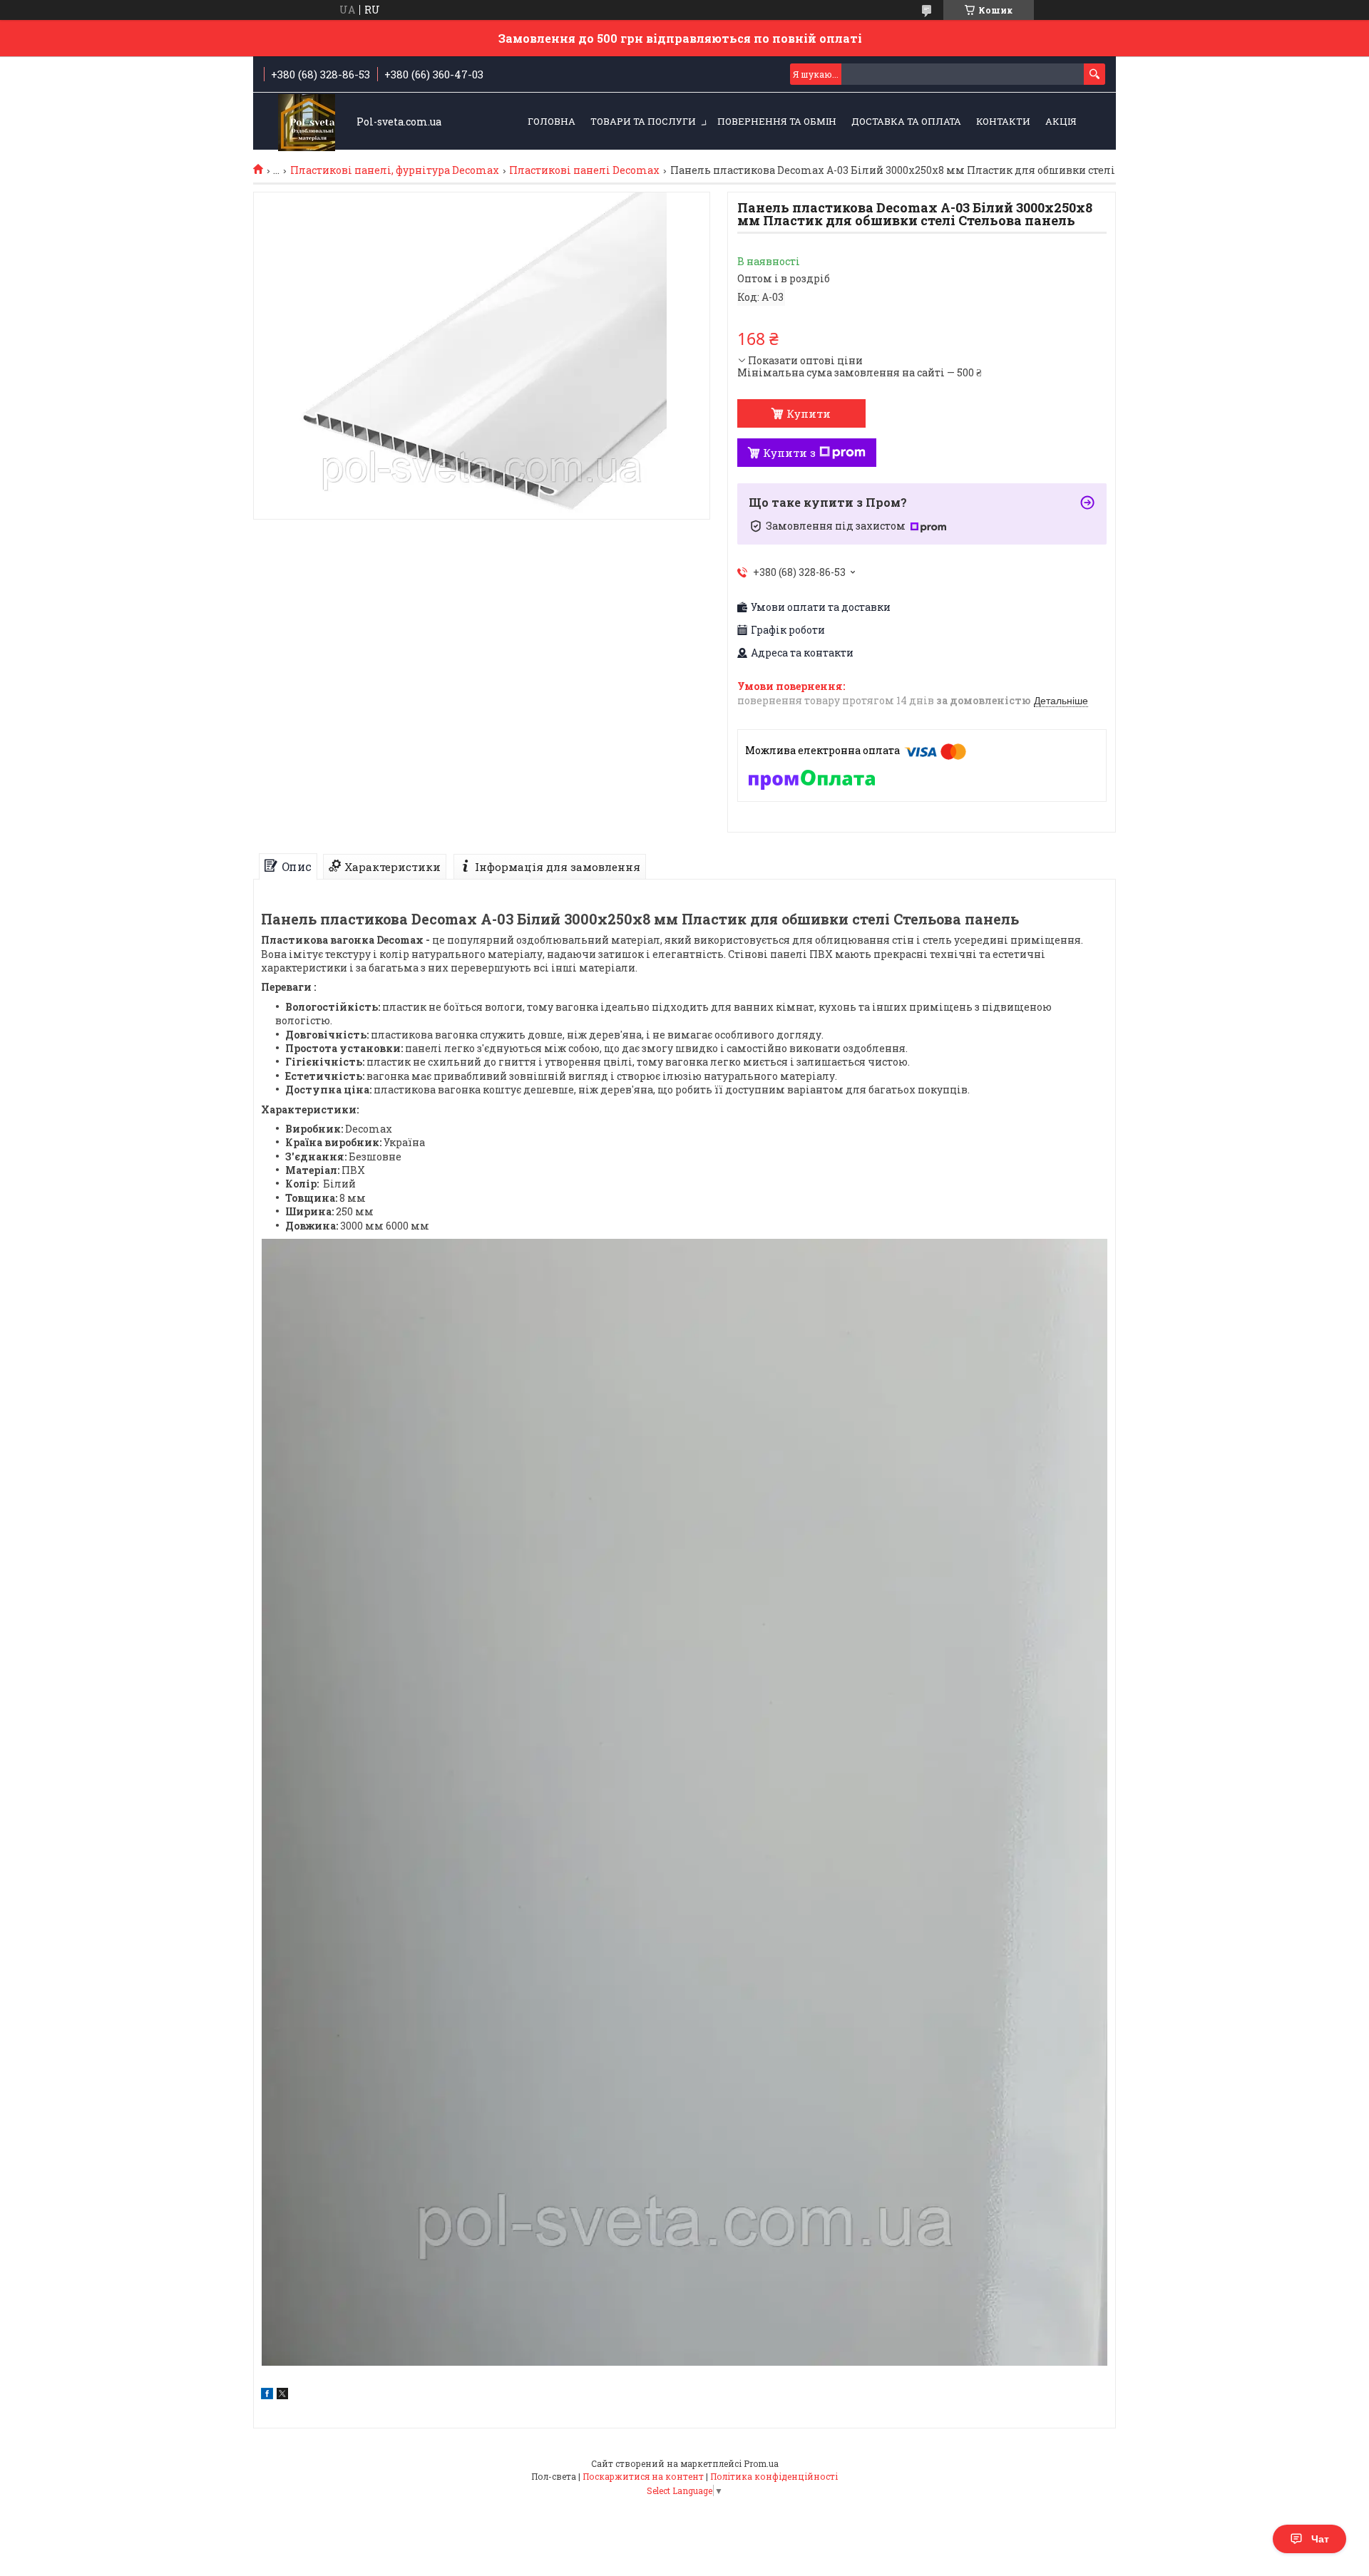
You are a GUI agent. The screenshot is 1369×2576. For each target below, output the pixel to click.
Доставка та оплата (906, 121)
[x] (282, 2395)
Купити (809, 413)
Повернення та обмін (777, 121)
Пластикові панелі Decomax (584, 170)
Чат (1320, 2539)
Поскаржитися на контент (643, 2476)
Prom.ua (761, 2463)
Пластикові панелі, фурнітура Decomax (395, 170)
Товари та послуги (643, 121)
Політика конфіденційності (774, 2476)
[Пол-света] (307, 122)
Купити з (789, 453)
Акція (1061, 121)
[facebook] (267, 2395)
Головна (552, 121)
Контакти (1003, 121)
